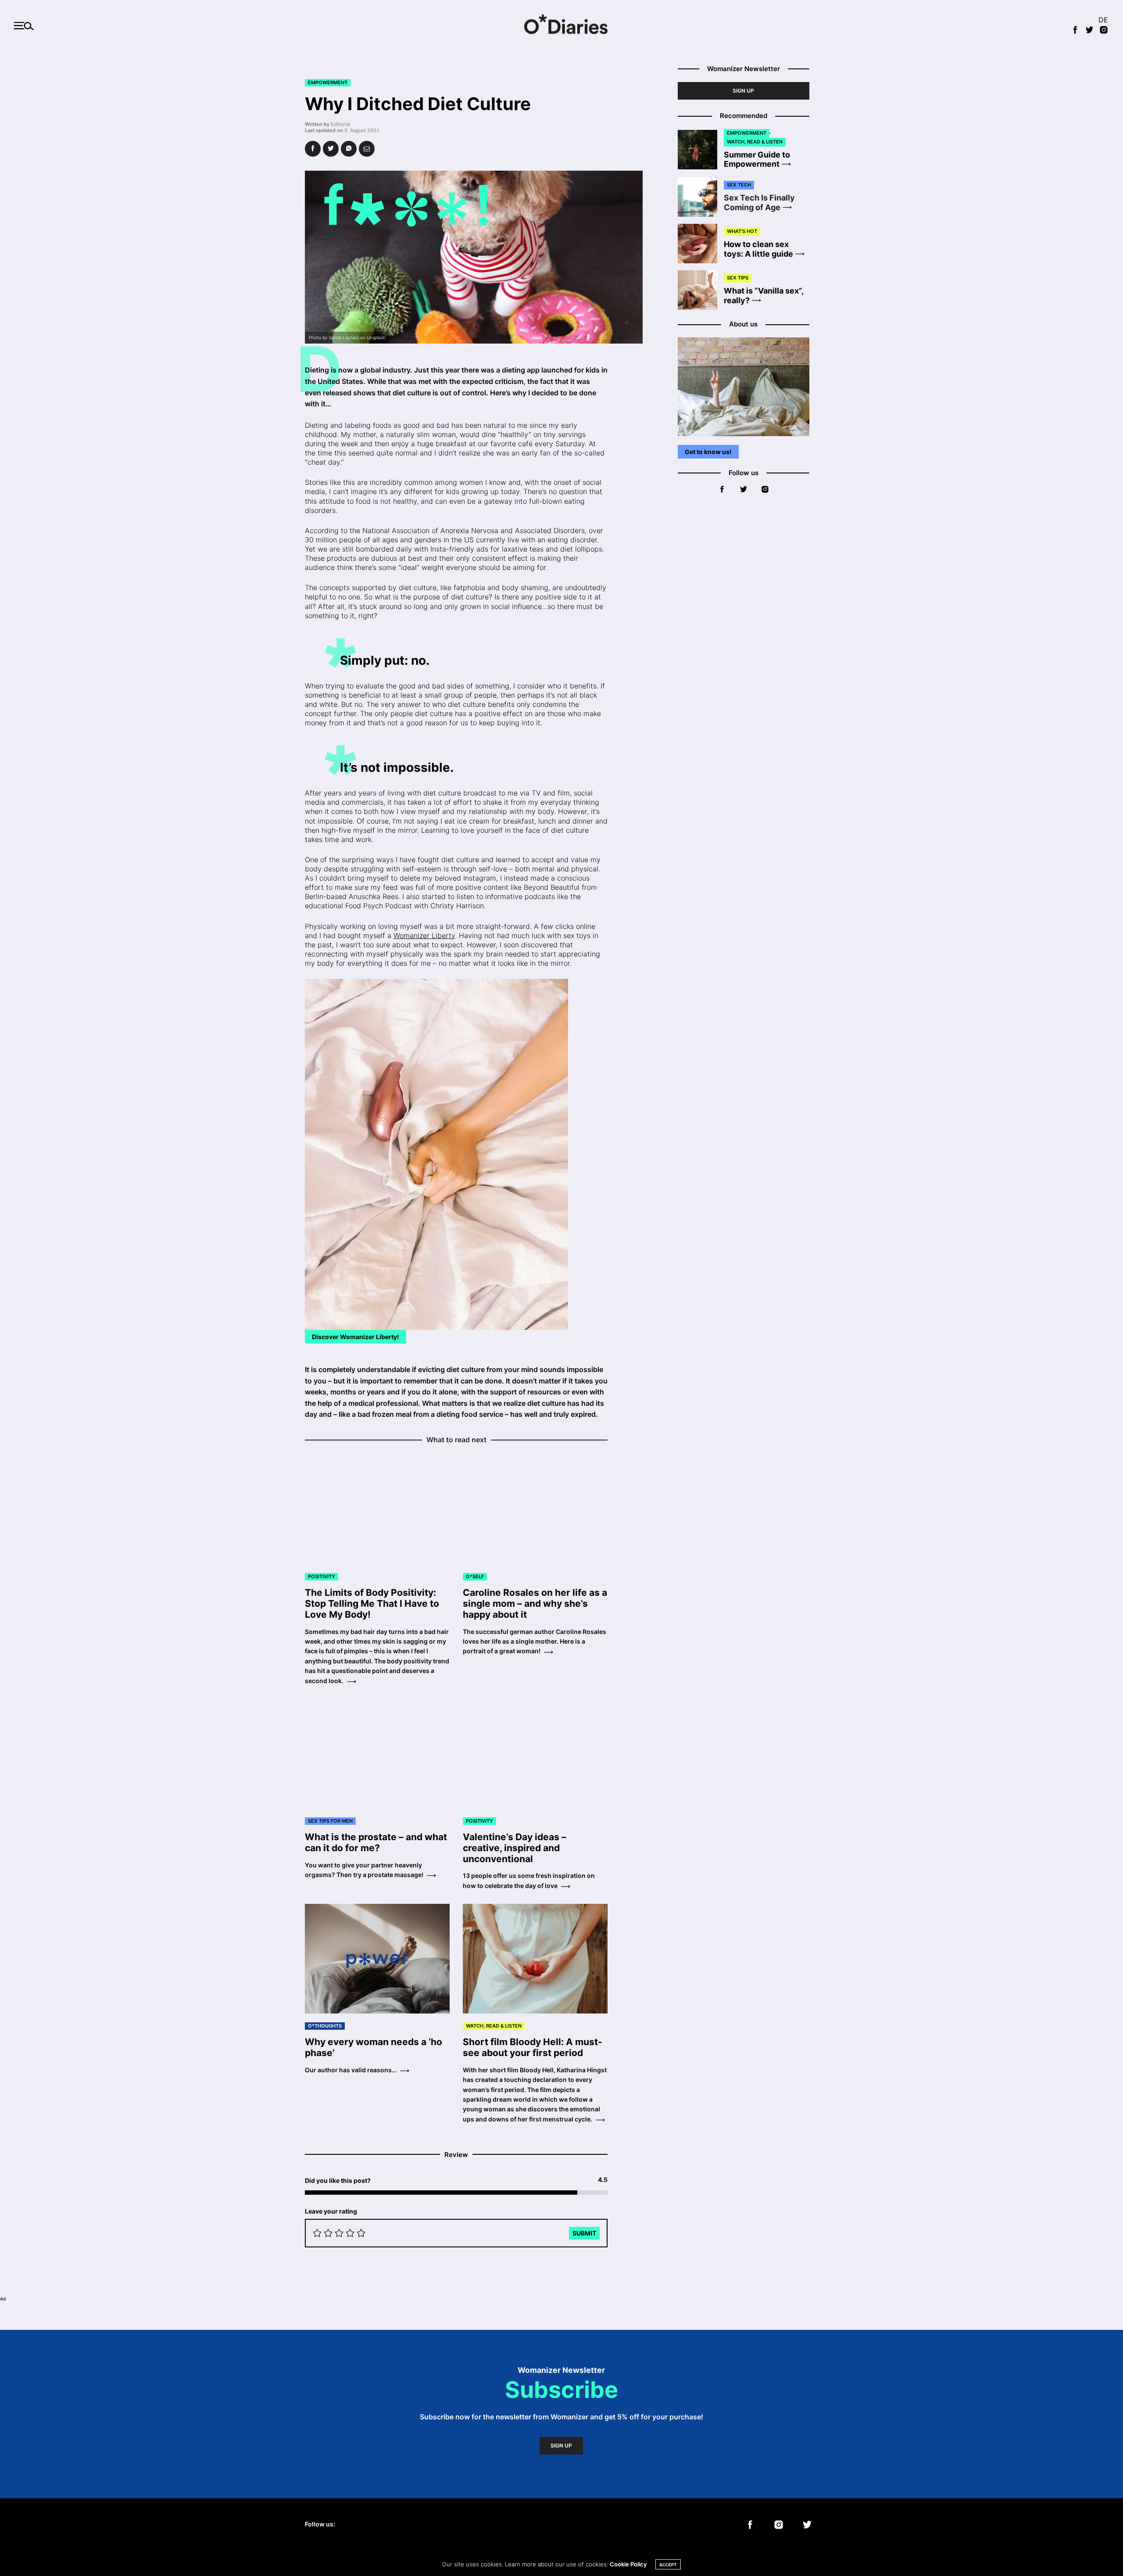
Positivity (322, 1576)
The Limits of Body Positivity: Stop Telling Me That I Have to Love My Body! (372, 1603)
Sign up (743, 91)
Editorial (340, 124)
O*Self (475, 1576)
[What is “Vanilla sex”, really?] (701, 290)
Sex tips (738, 278)
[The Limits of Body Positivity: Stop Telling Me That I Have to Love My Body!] (377, 1509)
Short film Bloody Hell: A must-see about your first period (533, 2047)
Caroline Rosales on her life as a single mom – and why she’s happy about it (535, 1603)
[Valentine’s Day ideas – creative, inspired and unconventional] (535, 1754)
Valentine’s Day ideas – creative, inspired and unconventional (515, 1848)
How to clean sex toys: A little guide (758, 249)
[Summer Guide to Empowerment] (701, 150)
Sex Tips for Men (330, 1821)
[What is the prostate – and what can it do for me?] (377, 1754)
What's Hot (742, 231)
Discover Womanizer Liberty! (356, 1337)
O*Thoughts (325, 2026)
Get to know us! (708, 452)
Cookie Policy (628, 2564)
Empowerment (328, 82)
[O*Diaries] (561, 26)
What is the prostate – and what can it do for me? (376, 1842)
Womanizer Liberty (424, 935)
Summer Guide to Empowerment (757, 159)
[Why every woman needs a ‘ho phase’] (377, 1959)
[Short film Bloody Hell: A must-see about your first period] (535, 1959)
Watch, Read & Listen (494, 2026)
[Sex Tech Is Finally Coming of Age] (701, 197)
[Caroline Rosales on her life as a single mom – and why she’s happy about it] (535, 1509)
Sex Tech (739, 185)
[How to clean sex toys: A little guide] (701, 244)
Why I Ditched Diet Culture (418, 104)
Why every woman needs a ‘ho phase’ (374, 2047)
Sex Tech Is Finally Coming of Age (759, 202)
